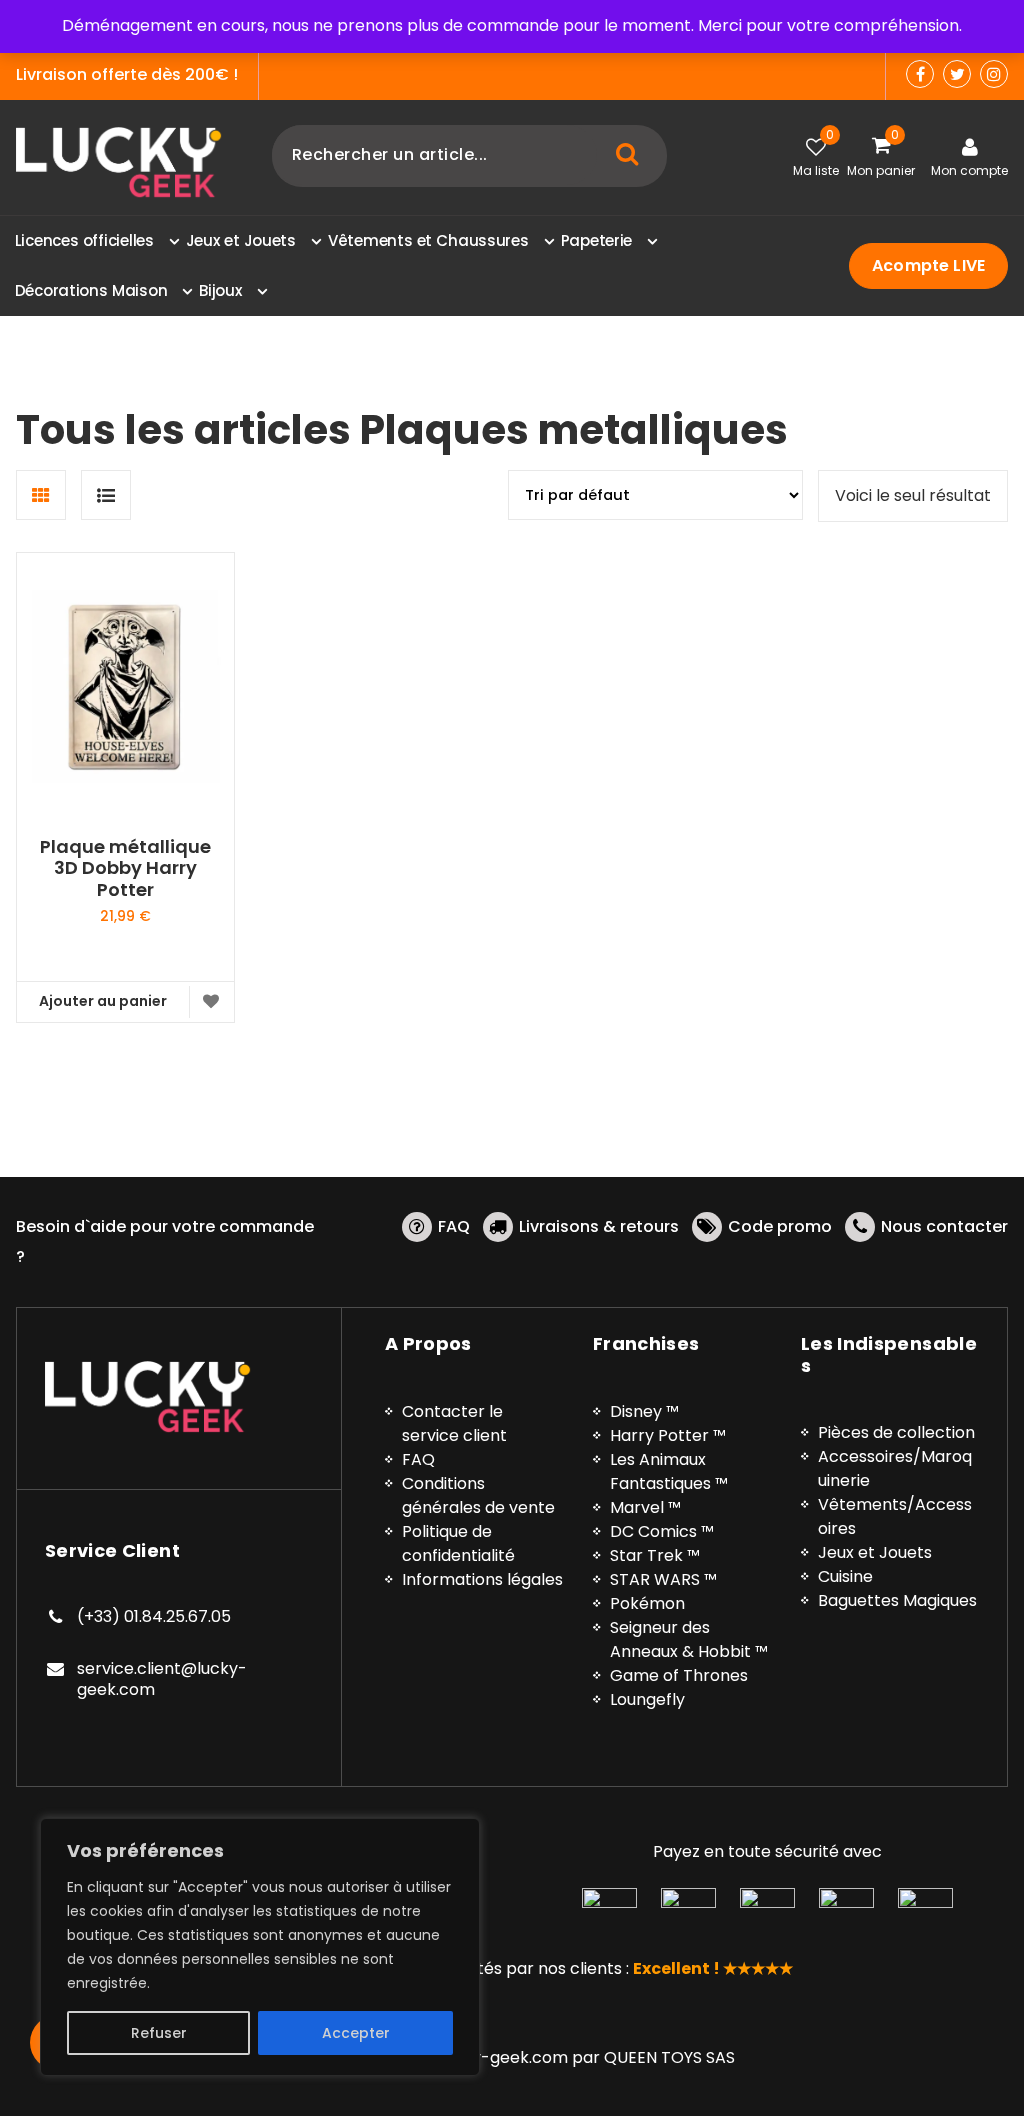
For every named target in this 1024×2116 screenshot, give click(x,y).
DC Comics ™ (662, 1531)
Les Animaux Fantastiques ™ (669, 1471)
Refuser (159, 2033)
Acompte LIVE (928, 265)
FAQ (454, 1226)
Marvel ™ (645, 1507)
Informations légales (482, 1579)
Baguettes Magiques (897, 1600)
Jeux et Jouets (875, 1552)
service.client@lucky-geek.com (162, 1679)
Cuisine (845, 1576)
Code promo (780, 1226)
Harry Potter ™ (668, 1435)
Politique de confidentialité (458, 1543)
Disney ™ (644, 1411)
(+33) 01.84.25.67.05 (154, 1616)
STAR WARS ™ (663, 1579)
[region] (260, 1947)
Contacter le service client (454, 1423)
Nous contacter (944, 1226)
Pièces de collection (896, 1432)
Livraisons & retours (599, 1226)
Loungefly (647, 1699)
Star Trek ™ (655, 1555)
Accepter (356, 2033)
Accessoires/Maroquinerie (895, 1468)
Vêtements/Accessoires (895, 1516)
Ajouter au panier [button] (103, 1001)
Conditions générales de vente (478, 1495)
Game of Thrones (679, 1675)
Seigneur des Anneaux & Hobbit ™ (689, 1639)
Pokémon (647, 1603)
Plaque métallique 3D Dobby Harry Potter (125, 868)
